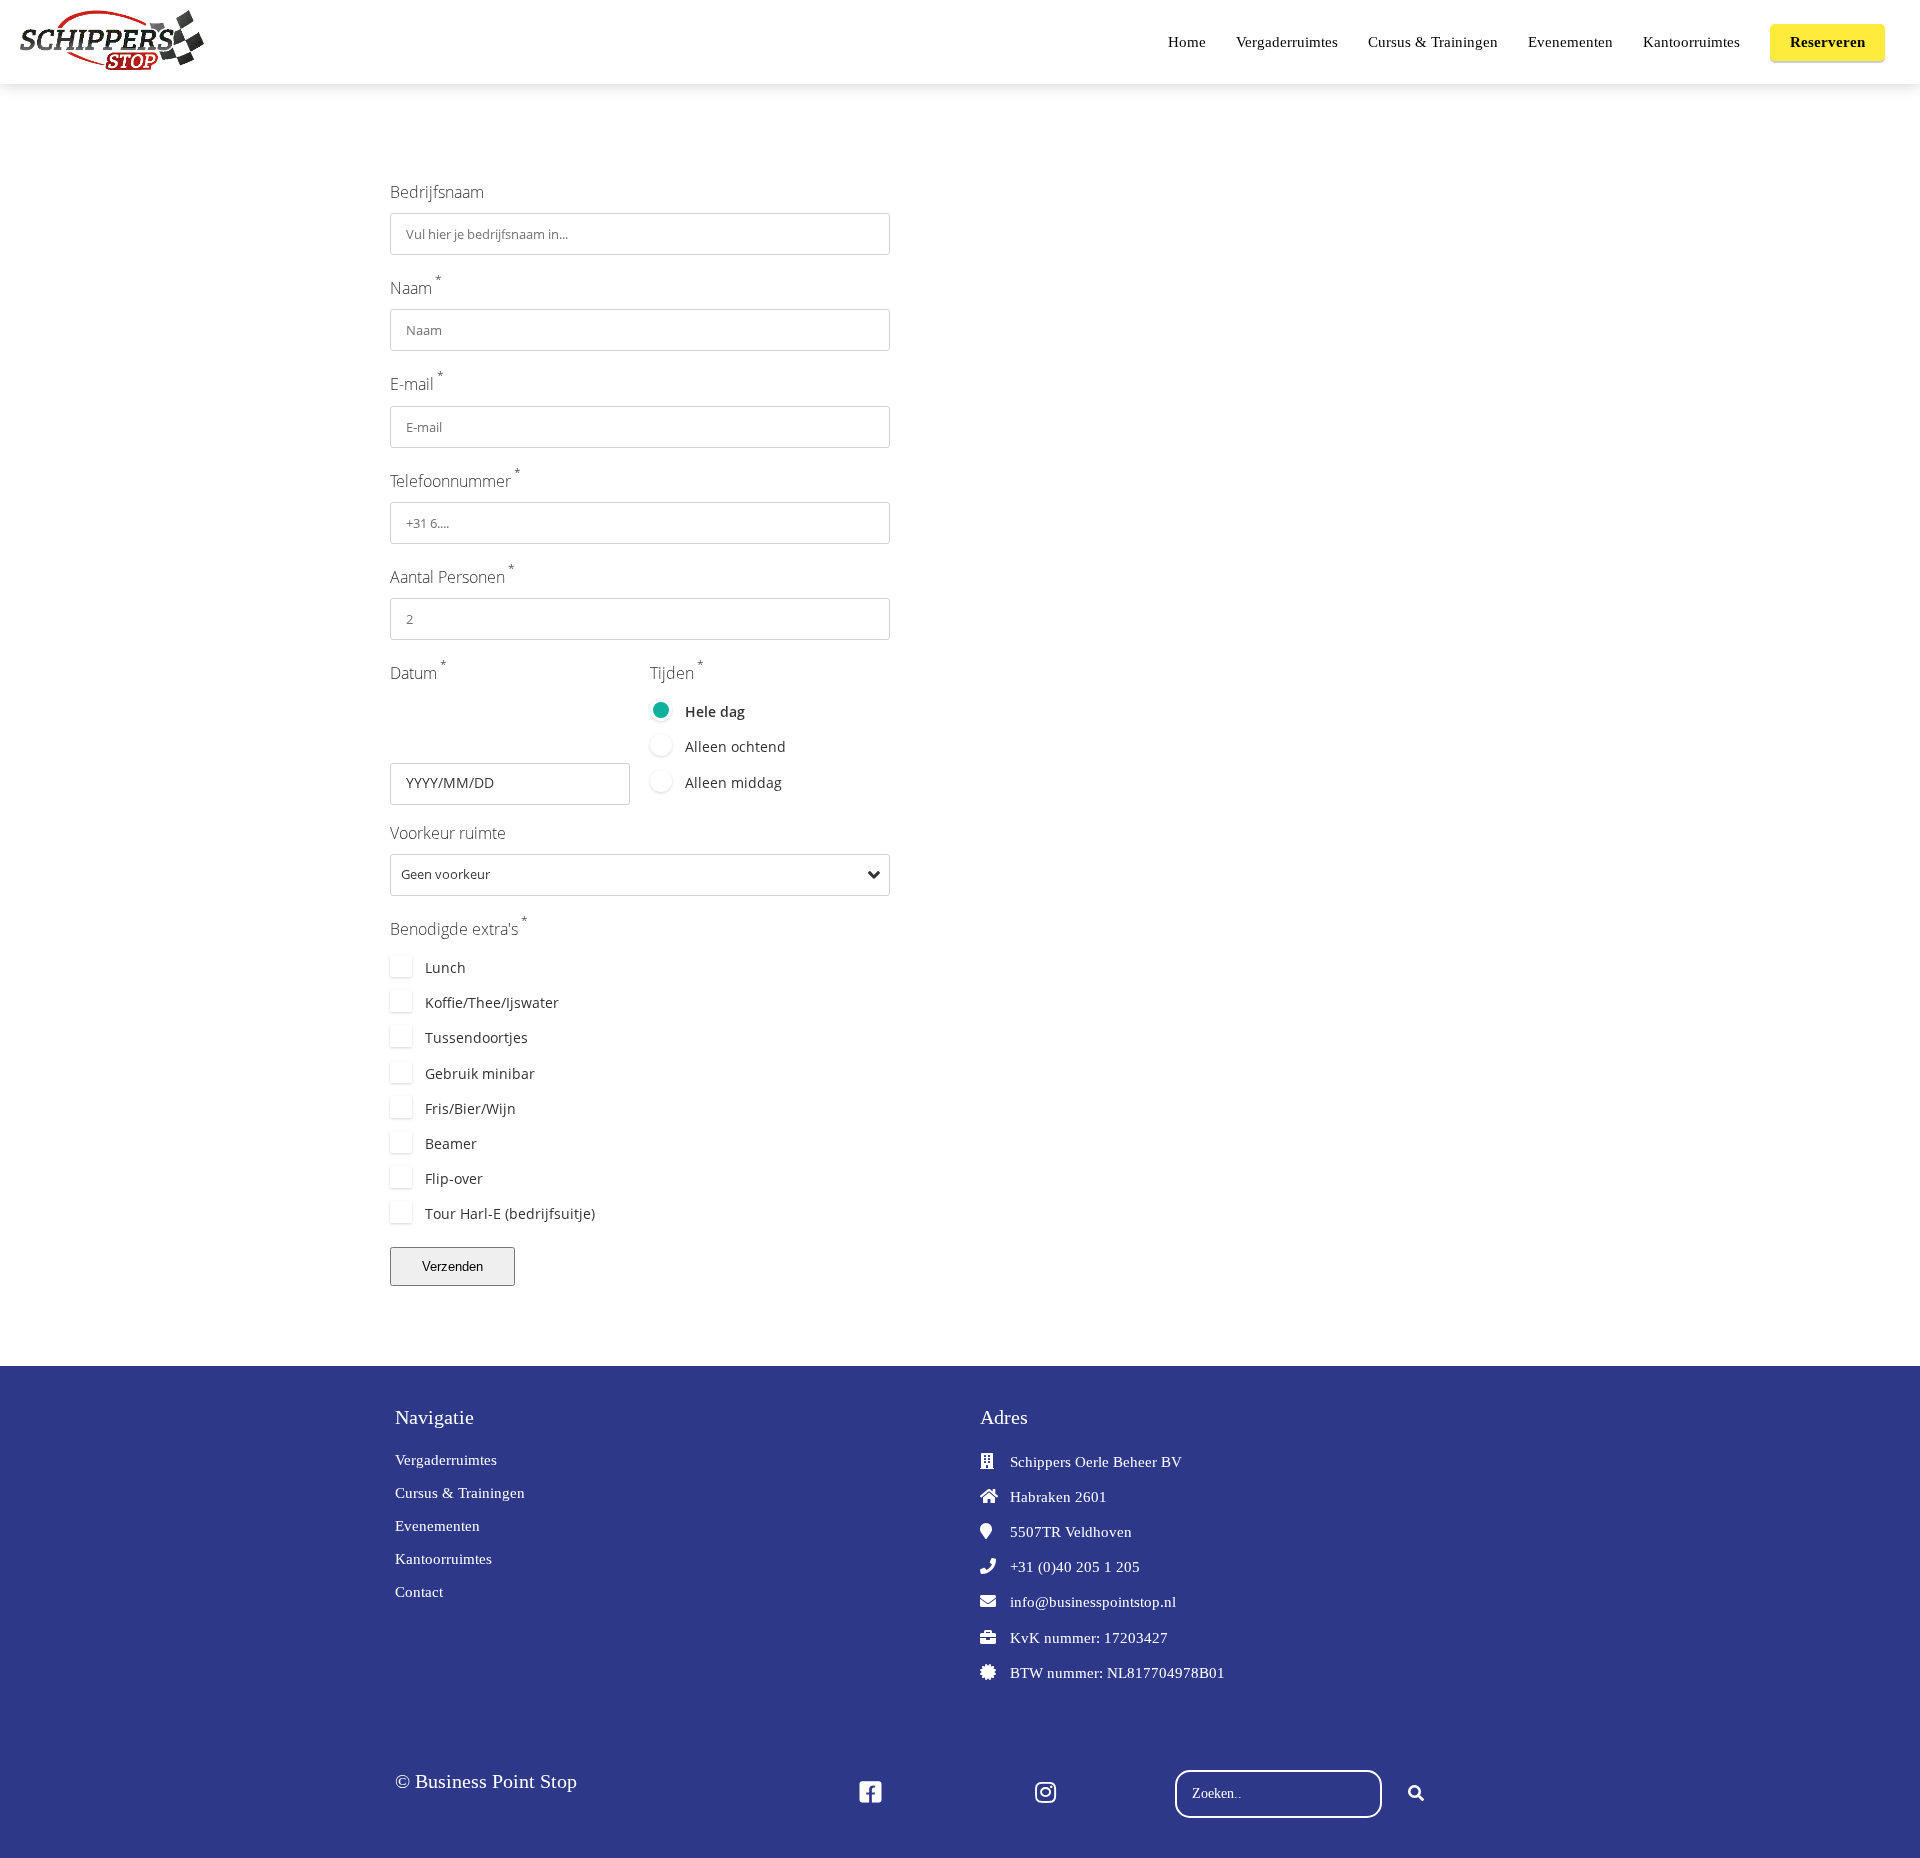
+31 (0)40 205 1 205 (1075, 1567)
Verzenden (452, 1266)
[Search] (1416, 1794)
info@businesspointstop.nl (1093, 1602)
